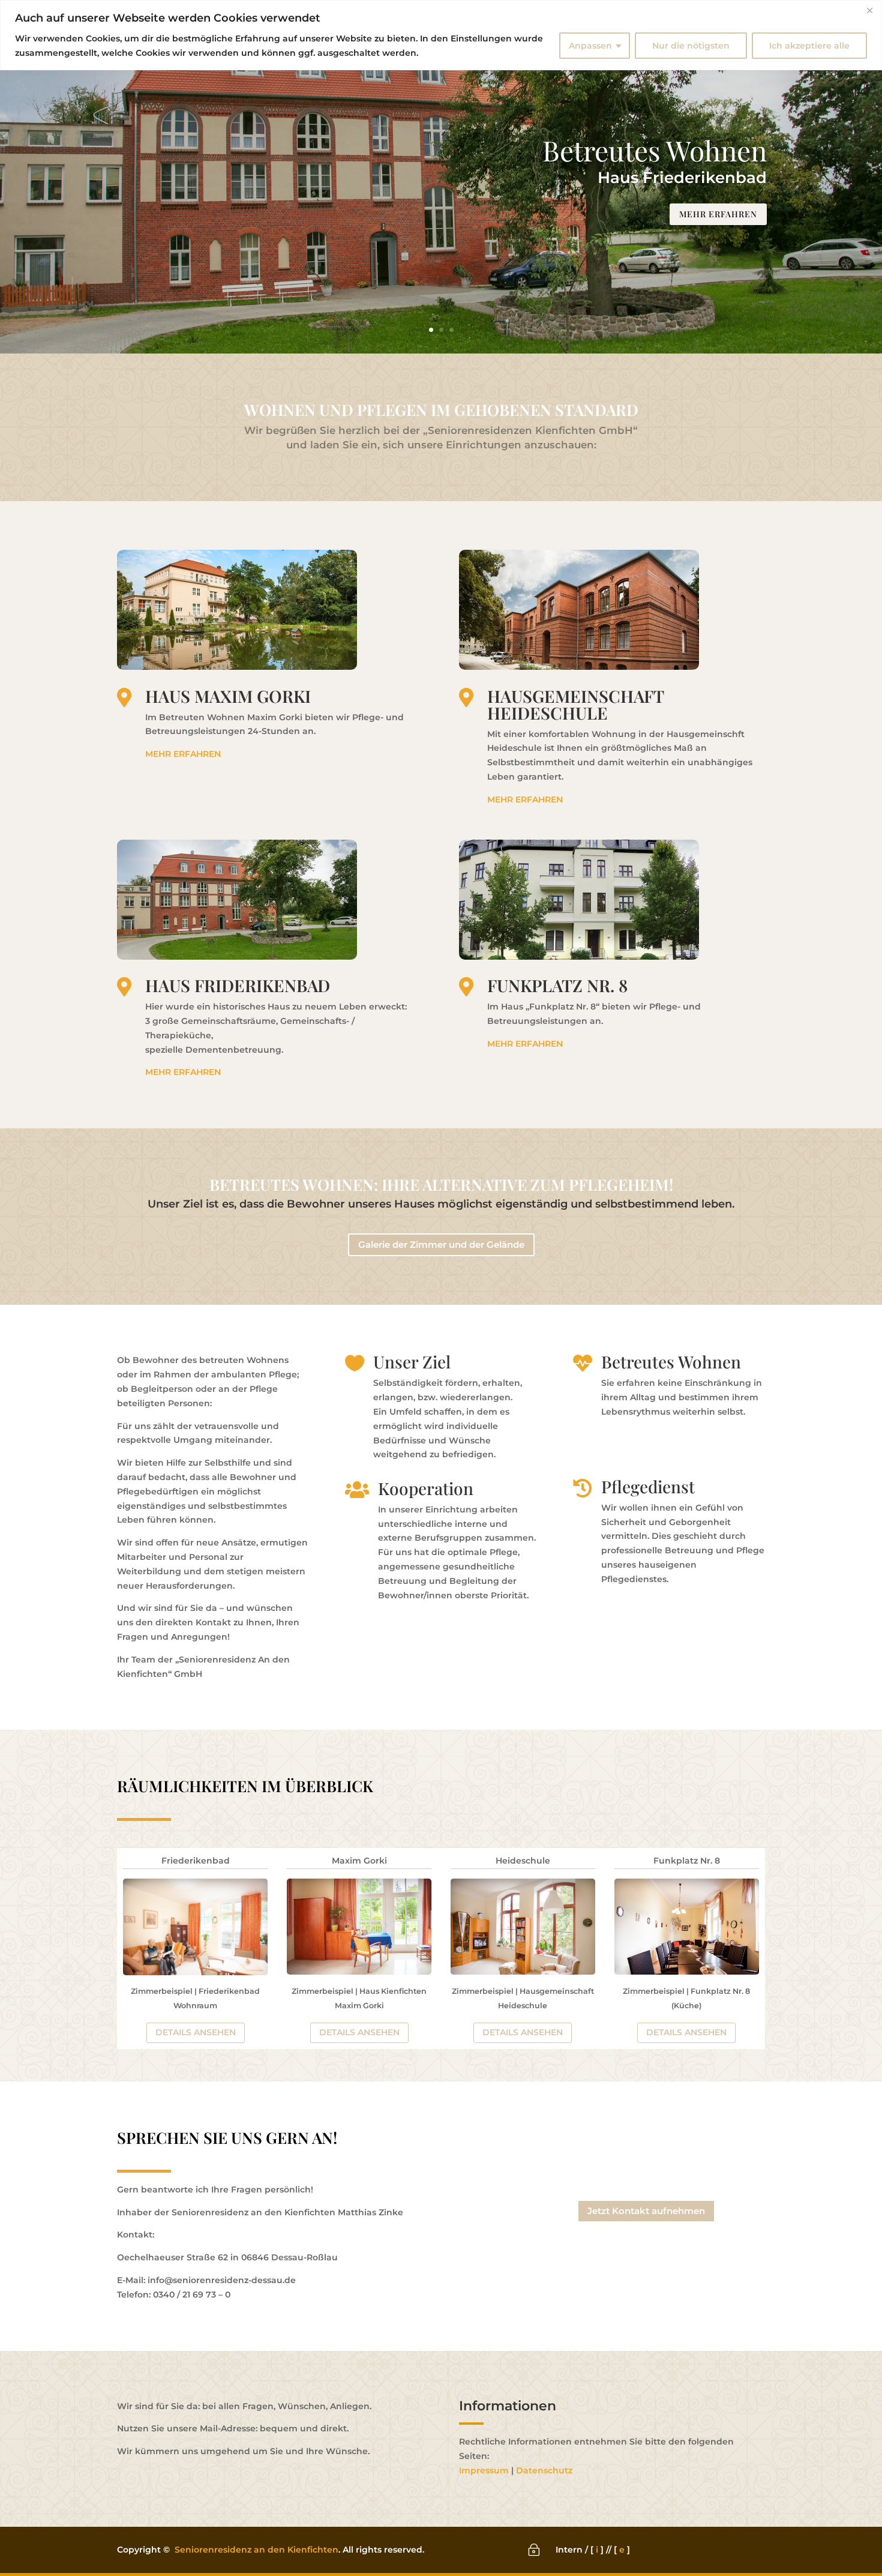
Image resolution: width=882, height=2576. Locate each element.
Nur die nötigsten (691, 46)
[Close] (869, 10)
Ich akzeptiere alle (809, 46)
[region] (441, 35)
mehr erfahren (718, 214)
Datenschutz (544, 2470)
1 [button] (431, 330)
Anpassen (590, 46)
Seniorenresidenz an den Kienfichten (256, 2550)
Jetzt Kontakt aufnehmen (646, 2211)
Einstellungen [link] (481, 38)
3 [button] (451, 330)
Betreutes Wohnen (655, 150)
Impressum (484, 2470)
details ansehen (196, 2032)
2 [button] (441, 330)
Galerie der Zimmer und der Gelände (441, 1244)
